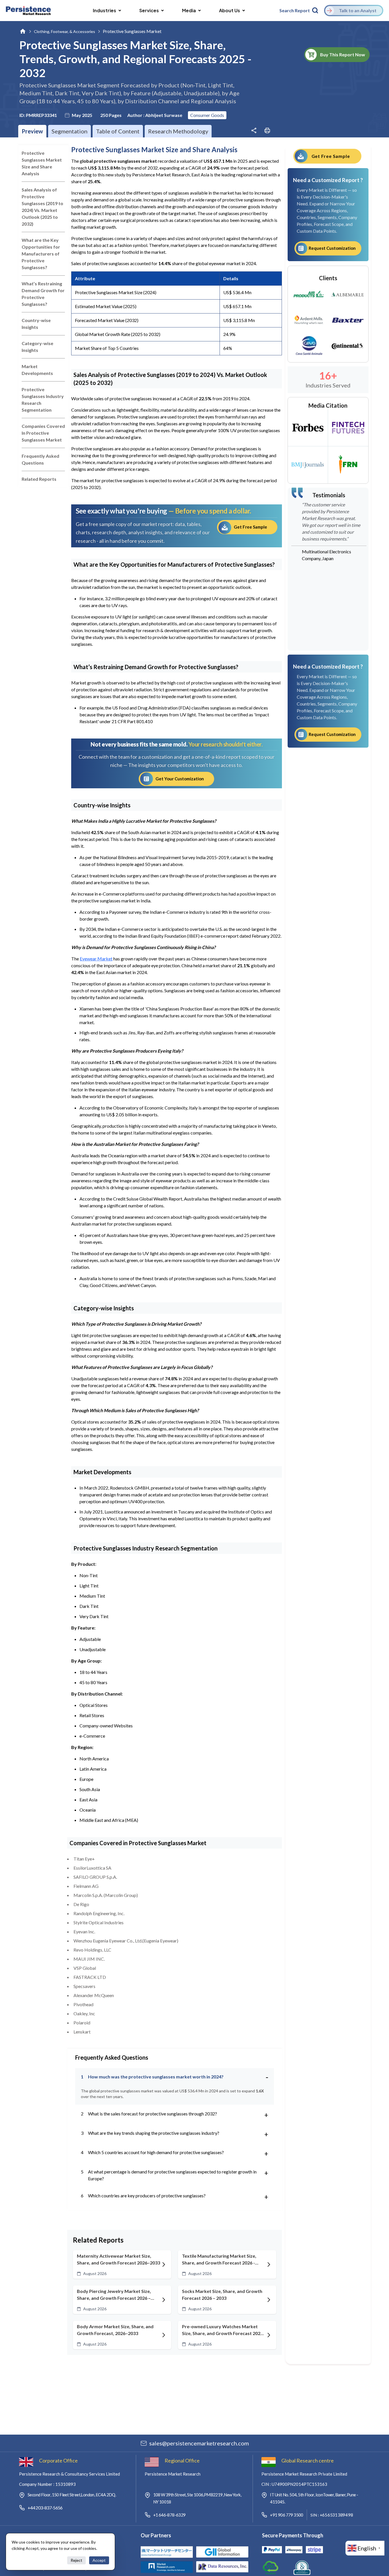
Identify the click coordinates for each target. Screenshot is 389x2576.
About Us (230, 10)
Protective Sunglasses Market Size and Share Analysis (42, 163)
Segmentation (69, 131)
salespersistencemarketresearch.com (199, 2443)
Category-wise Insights (37, 347)
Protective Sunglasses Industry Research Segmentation (43, 400)
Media (189, 10)
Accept (99, 2560)
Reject (76, 2560)
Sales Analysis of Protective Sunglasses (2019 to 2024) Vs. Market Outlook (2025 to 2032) (42, 207)
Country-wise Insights (36, 324)
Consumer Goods (207, 115)
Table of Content (118, 131)
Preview (32, 131)
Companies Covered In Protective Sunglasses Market (43, 433)
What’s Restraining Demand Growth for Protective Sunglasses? (43, 294)
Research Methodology (178, 131)
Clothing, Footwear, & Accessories (65, 31)
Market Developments (37, 370)
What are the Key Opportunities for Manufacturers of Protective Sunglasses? (41, 254)
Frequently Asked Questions (40, 459)
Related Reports (39, 479)
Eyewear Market (96, 959)
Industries (105, 10)
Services (149, 10)
